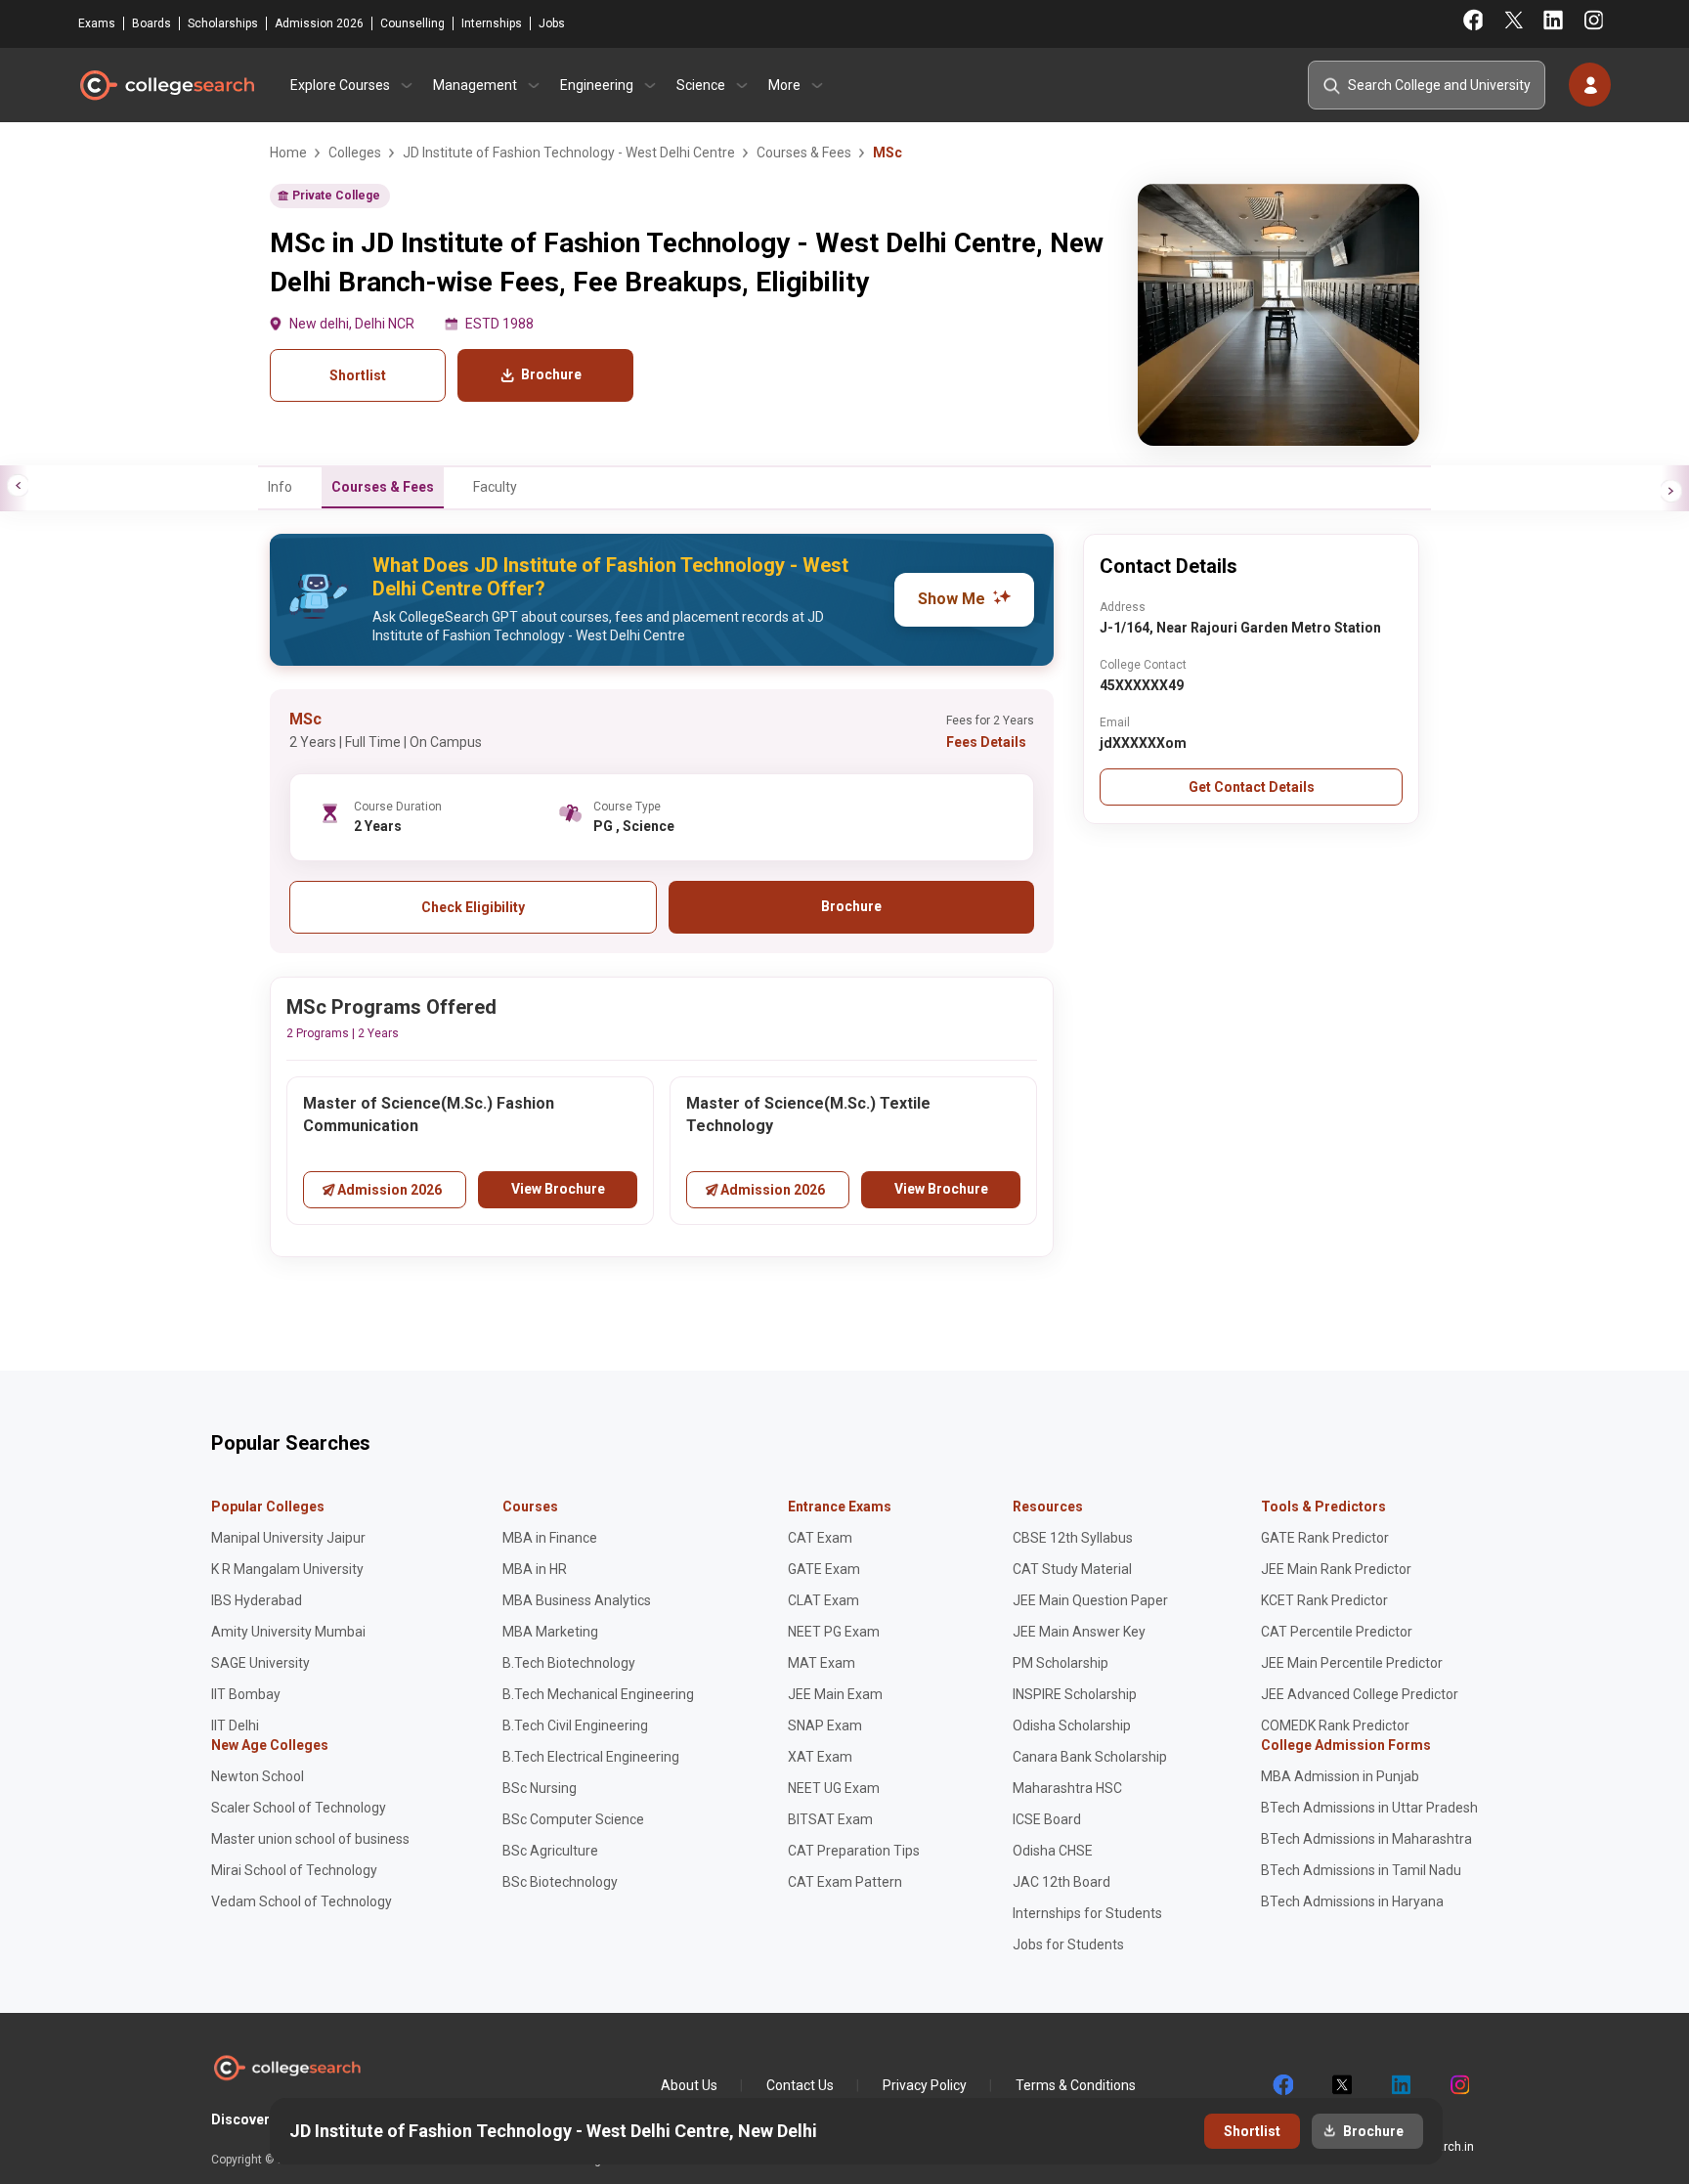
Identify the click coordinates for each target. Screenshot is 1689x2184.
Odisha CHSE (1053, 1851)
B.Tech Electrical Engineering (591, 1757)
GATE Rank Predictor (1325, 1538)
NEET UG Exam (834, 1788)
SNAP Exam (825, 1725)
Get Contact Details (1252, 787)
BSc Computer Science (573, 1819)
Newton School (258, 1776)
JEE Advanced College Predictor (1360, 1694)
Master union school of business (310, 1839)
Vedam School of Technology (302, 1901)
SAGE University (260, 1663)
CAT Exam (820, 1538)
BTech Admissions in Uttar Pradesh (1369, 1808)
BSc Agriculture (550, 1851)
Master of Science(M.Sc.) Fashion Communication (429, 1114)
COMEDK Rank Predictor (1335, 1725)
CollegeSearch (166, 85)
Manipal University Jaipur (288, 1538)
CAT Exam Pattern (845, 1882)
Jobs (552, 23)
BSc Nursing (540, 1788)
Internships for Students (1087, 1913)
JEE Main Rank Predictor (1336, 1569)
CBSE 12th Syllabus (1073, 1538)
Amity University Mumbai (288, 1632)
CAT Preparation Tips (854, 1851)
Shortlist (358, 375)
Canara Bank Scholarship (1090, 1757)
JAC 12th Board (1061, 1882)
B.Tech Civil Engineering (575, 1725)
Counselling (412, 23)
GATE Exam (824, 1569)
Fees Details (986, 742)
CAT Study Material (1072, 1569)
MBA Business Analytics (577, 1600)
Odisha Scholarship (1072, 1725)
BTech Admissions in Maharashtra (1366, 1839)
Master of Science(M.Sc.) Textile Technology (808, 1114)
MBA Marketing (550, 1632)
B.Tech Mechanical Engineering (598, 1694)
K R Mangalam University (287, 1569)
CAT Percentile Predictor (1337, 1632)
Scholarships (223, 23)
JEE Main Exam (835, 1694)
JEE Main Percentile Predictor (1352, 1663)
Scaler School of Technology (299, 1808)
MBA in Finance (550, 1538)
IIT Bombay (246, 1694)
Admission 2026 (319, 23)
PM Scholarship (1061, 1663)
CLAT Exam (823, 1600)
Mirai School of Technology (294, 1870)
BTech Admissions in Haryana (1352, 1901)
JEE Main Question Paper (1090, 1600)
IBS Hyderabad (257, 1600)
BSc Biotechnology (560, 1882)
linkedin (1400, 2085)
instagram (1458, 2085)
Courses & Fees (383, 487)
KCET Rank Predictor (1324, 1600)
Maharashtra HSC (1067, 1788)
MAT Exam (822, 1663)
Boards (152, 23)
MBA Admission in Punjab (1340, 1776)
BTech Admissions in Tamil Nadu (1361, 1870)
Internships (492, 23)
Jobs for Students (1068, 1944)
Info (280, 487)
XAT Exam (820, 1757)
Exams (97, 23)
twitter (1341, 2085)
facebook (1282, 2085)
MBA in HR (535, 1569)
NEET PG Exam (834, 1632)
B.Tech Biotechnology (569, 1663)
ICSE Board (1047, 1819)
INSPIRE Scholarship (1075, 1694)
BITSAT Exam (830, 1819)
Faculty (495, 487)
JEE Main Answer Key (1079, 1632)
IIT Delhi (235, 1725)
